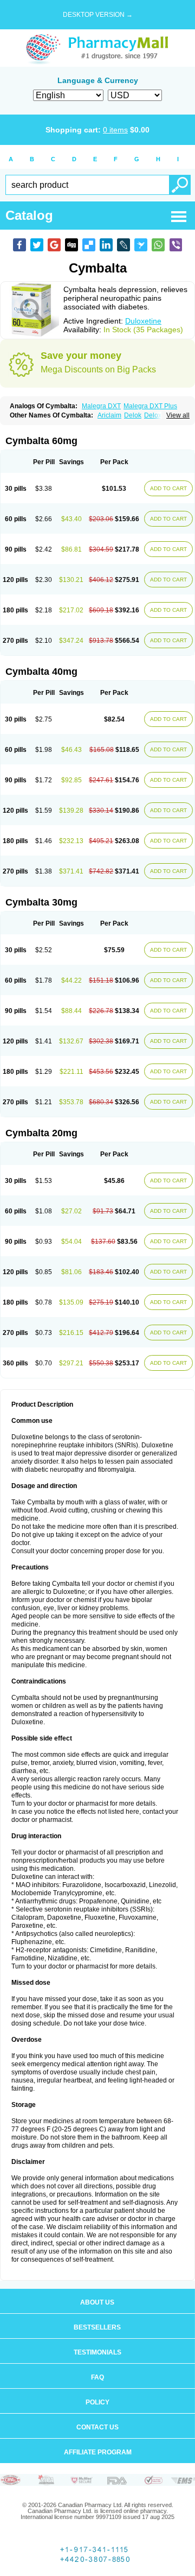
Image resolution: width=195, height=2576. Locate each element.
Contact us (97, 2427)
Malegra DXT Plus (150, 406)
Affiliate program (98, 2452)
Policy (97, 2402)
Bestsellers (97, 2327)
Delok (133, 415)
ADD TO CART (168, 488)
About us (97, 2302)
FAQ (97, 2377)
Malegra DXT (101, 406)
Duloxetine (143, 321)
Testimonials (97, 2352)
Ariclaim (109, 415)
